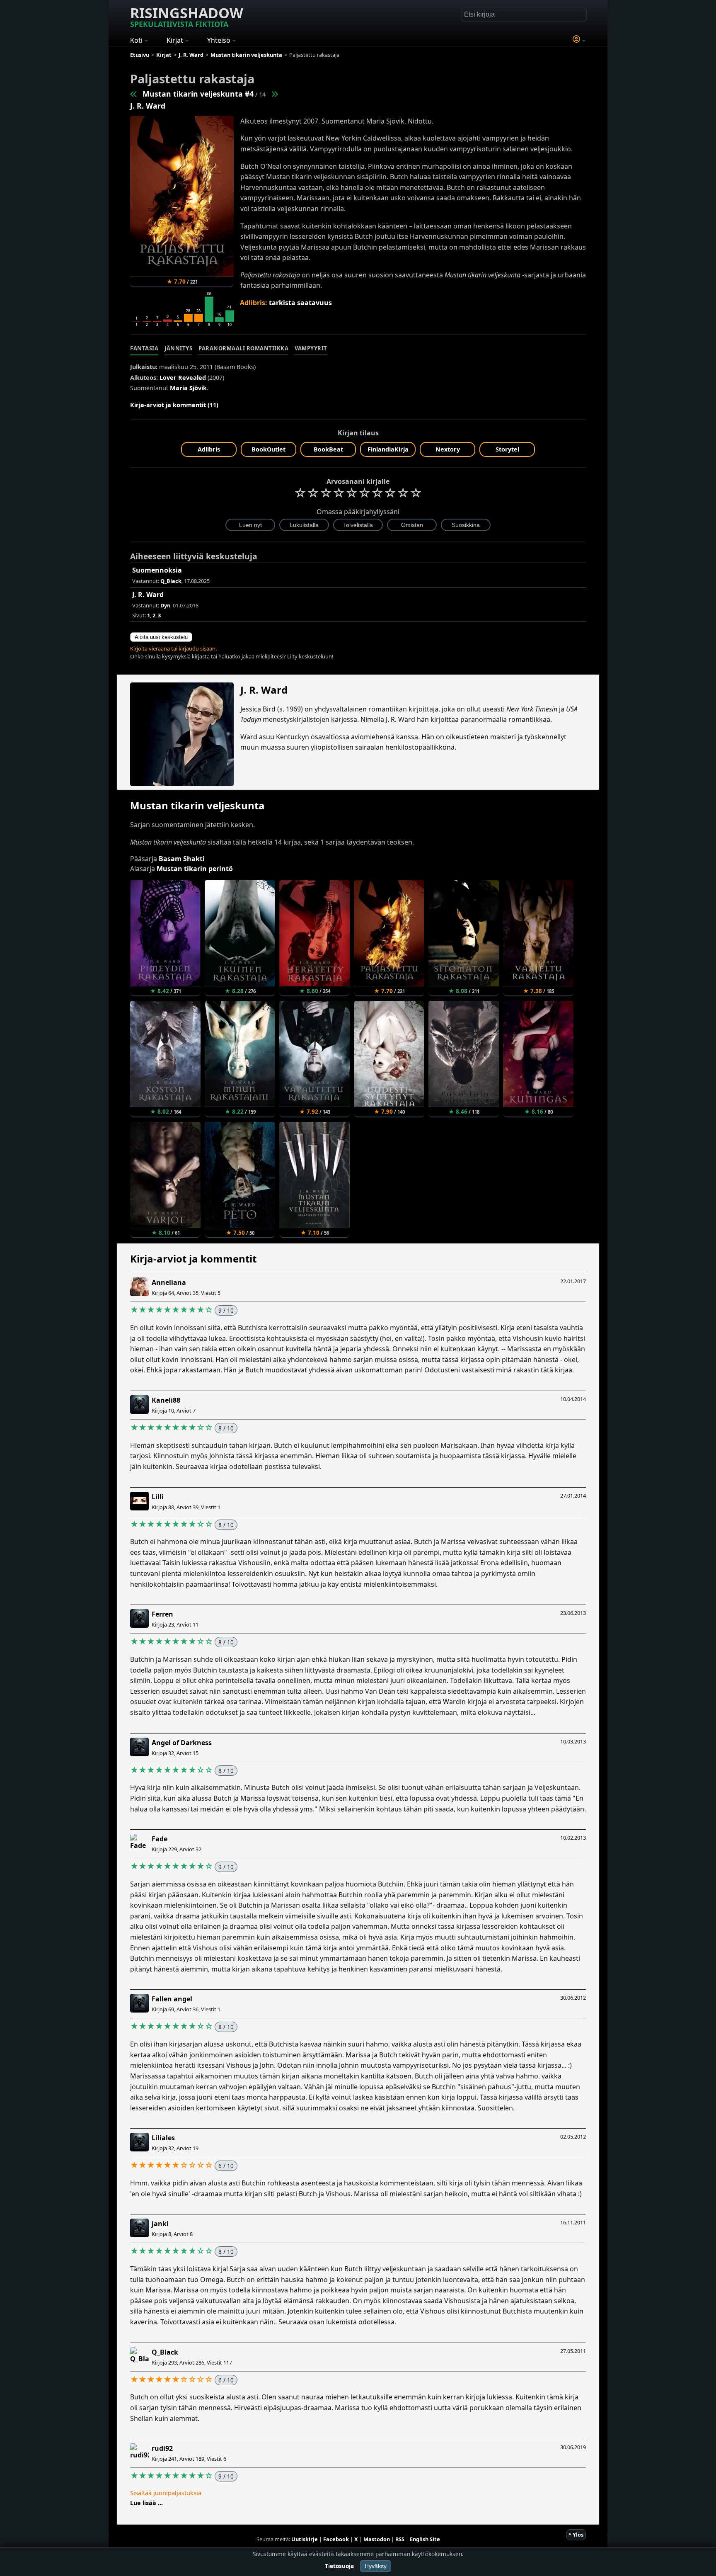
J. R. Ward (148, 106)
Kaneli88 (166, 1400)
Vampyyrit (311, 348)
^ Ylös (576, 2535)
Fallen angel (172, 1999)
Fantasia (144, 348)
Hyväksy (376, 2566)
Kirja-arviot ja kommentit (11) (174, 405)
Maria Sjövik (188, 388)
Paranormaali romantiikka (243, 348)
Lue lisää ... (146, 2503)
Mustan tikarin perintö (195, 869)
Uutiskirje (305, 2539)
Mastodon (377, 2539)
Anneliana (169, 1282)
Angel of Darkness (182, 1743)
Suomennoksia (157, 570)
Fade (160, 1839)
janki (160, 2224)
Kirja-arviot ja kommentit (193, 1259)
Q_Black (165, 2352)
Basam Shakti (182, 859)
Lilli (158, 1497)
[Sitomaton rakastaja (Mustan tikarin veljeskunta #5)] (274, 94)
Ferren (162, 1614)
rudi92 (162, 2448)
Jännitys (178, 348)
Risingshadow (187, 16)
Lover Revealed (183, 378)
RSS (400, 2539)
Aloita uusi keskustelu (161, 637)
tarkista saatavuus (300, 303)
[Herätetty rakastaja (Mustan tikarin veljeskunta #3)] (134, 94)
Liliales (163, 2138)
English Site (425, 2539)
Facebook (336, 2539)
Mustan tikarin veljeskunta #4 (198, 94)
